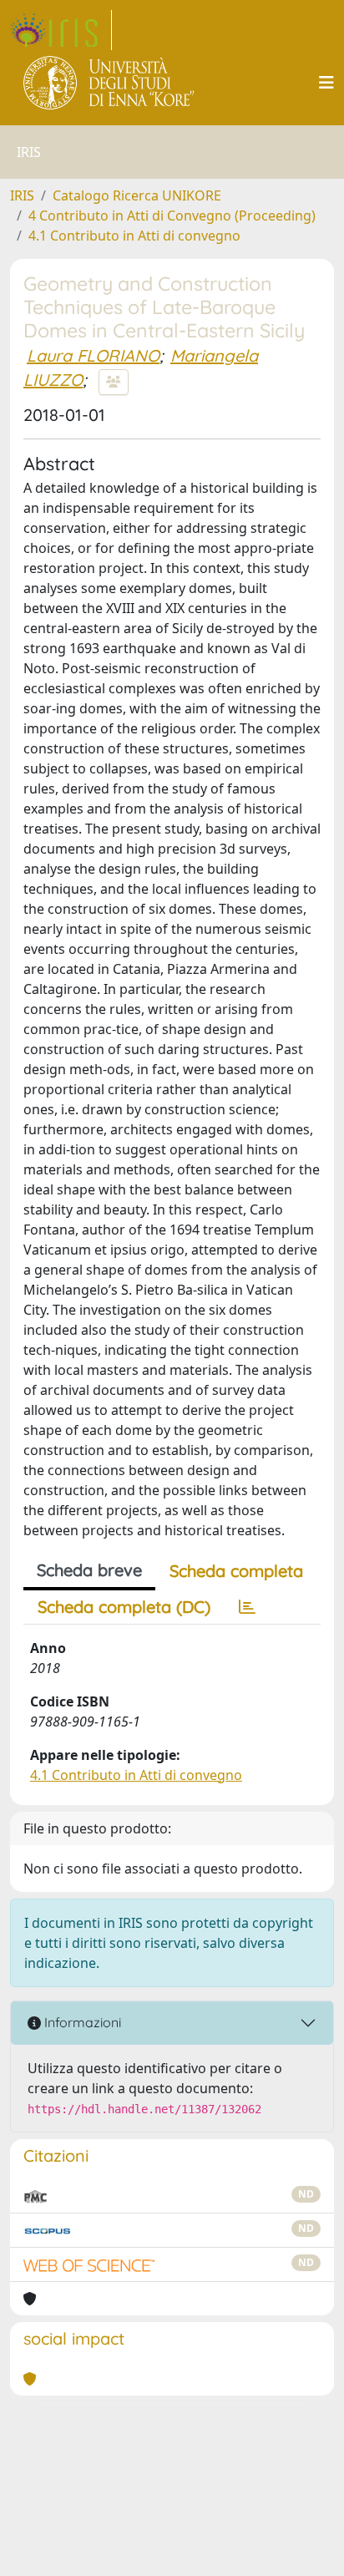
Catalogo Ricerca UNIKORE (137, 195)
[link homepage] (61, 30)
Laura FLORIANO (93, 355)
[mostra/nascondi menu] (326, 83)
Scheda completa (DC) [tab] (124, 1607)
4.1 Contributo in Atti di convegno (134, 236)
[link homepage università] (110, 83)
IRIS (22, 195)
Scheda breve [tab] (89, 1570)
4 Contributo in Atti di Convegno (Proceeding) (172, 216)
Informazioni (81, 2022)
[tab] (247, 1607)
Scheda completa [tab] (236, 1571)
